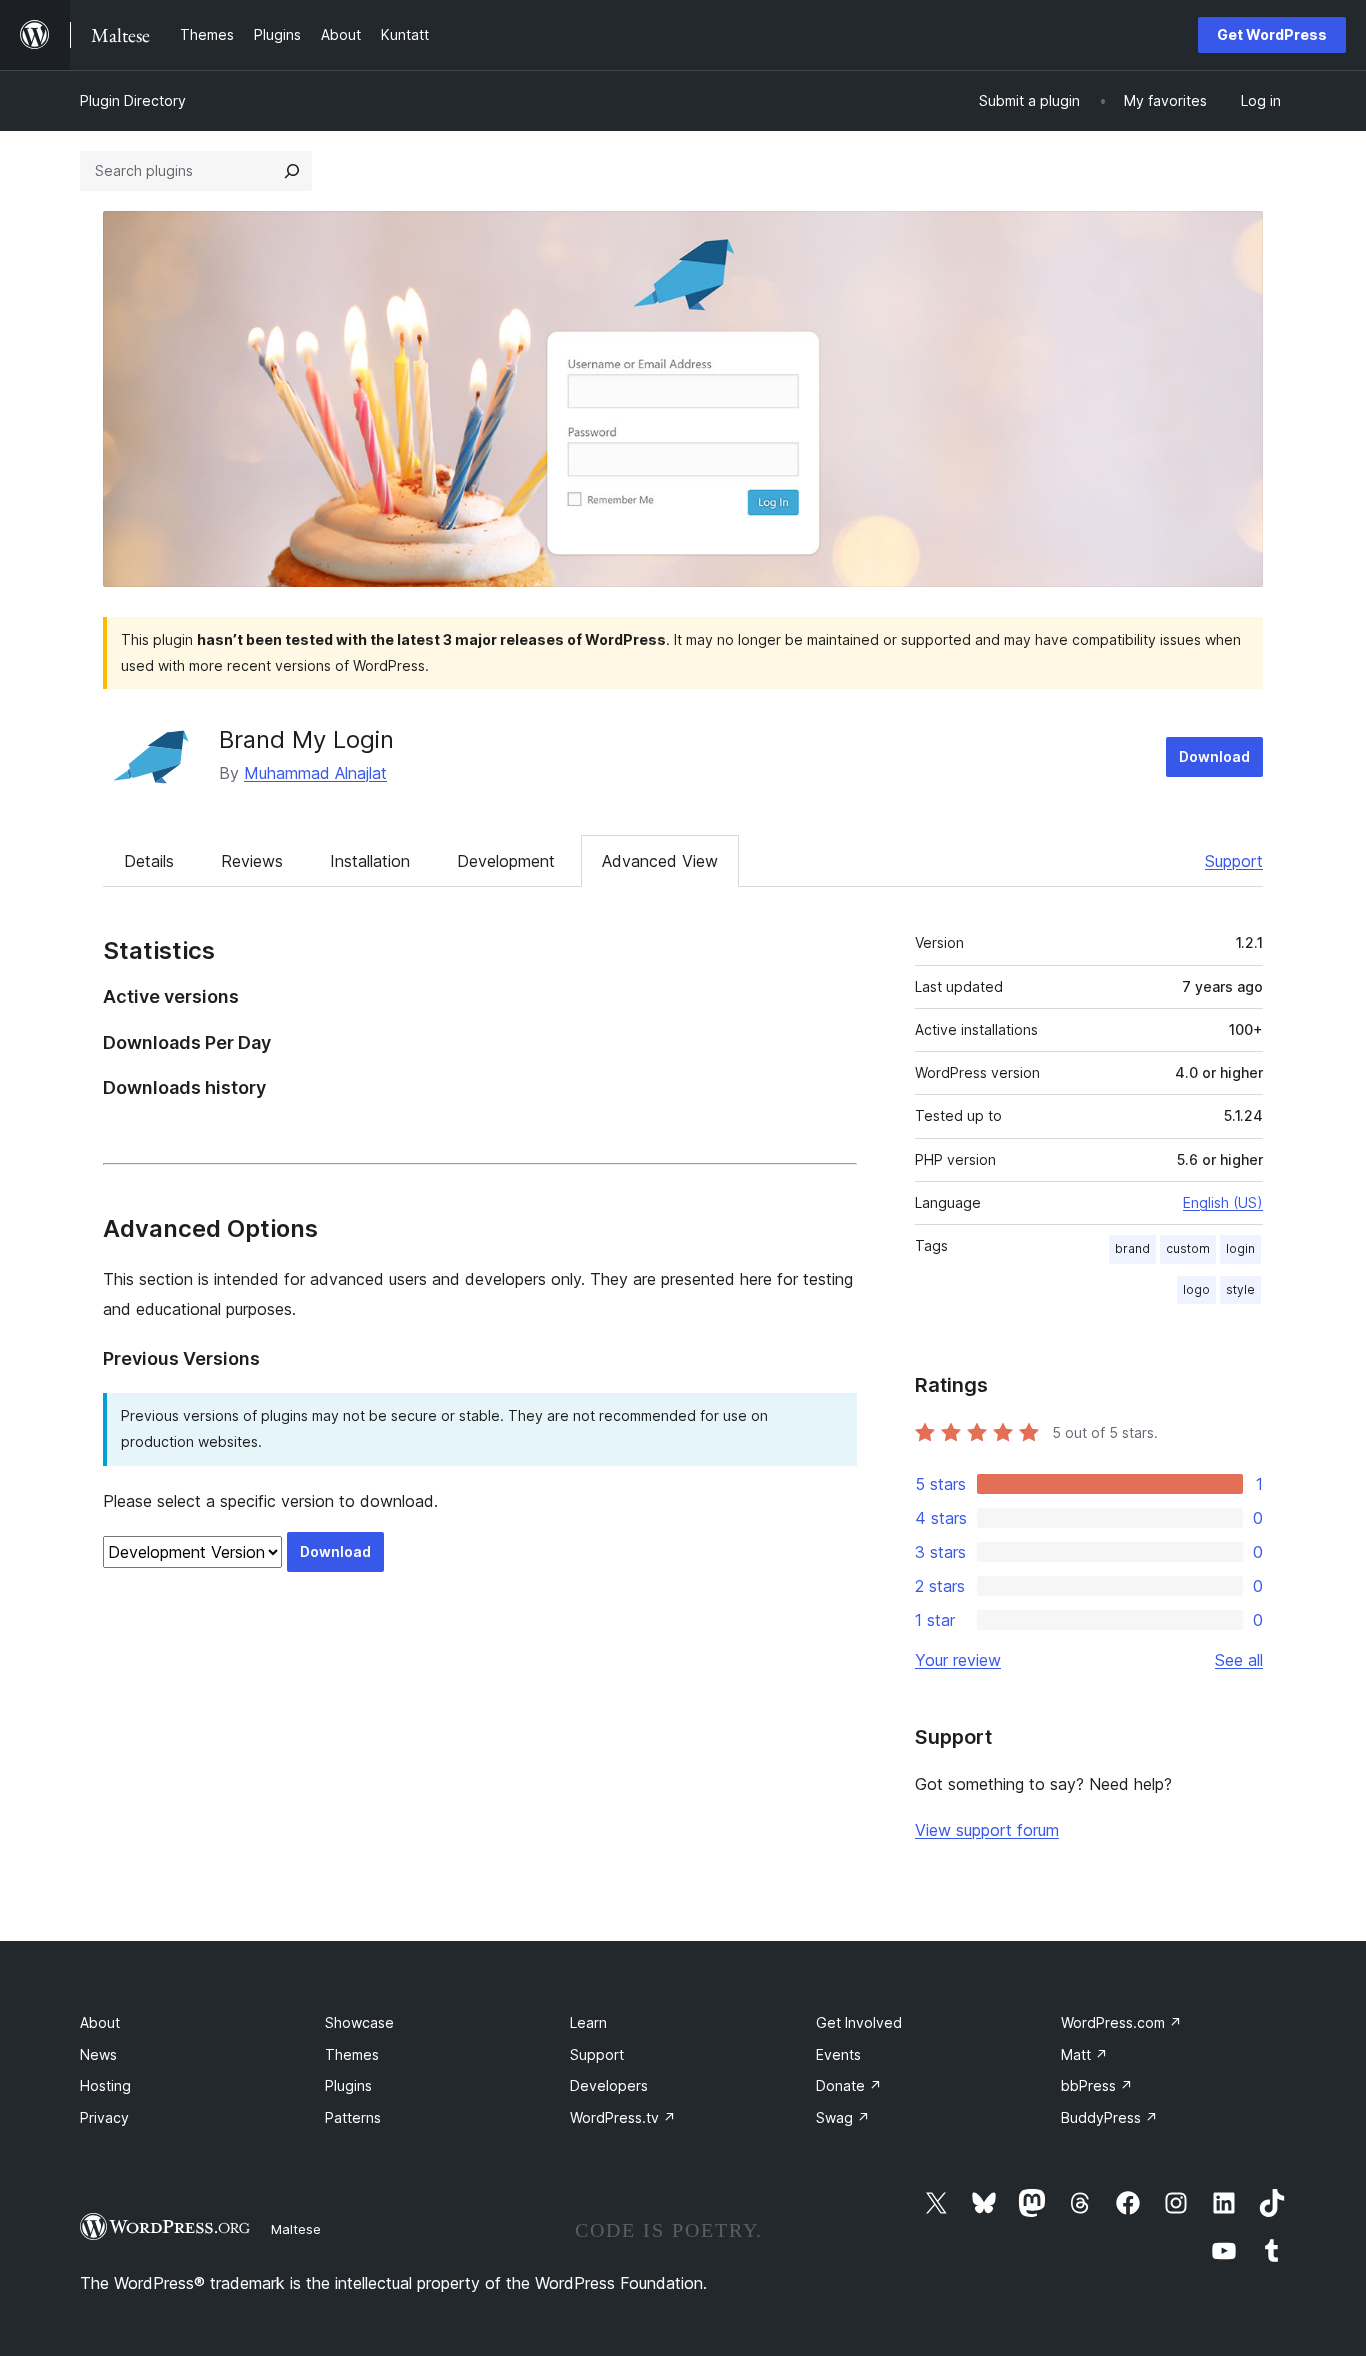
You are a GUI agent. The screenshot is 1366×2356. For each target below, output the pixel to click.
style (1240, 1289)
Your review (958, 1660)
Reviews (252, 861)
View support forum (987, 1830)
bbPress (1097, 2085)
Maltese (296, 2229)
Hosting (105, 2085)
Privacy (104, 2117)
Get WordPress (1272, 34)
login (1240, 1248)
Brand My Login (306, 739)
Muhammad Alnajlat (315, 773)
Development (506, 861)
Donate (849, 2085)
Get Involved (859, 2022)
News (98, 2054)
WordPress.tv (623, 2117)
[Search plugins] (292, 171)
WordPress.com (1121, 2022)
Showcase (359, 2022)
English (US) (1223, 1202)
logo (1196, 1289)
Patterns (353, 2117)
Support (1234, 861)
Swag (843, 2117)
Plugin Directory (133, 100)
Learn (588, 2022)
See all (1239, 1660)
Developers (609, 2085)
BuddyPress (1109, 2117)
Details (149, 861)
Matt (1084, 2054)
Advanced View (660, 861)
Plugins (348, 2085)
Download (1214, 756)
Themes (352, 2054)
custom (1188, 1248)
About (100, 2022)
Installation (370, 861)
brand (1132, 1248)
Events (838, 2054)
